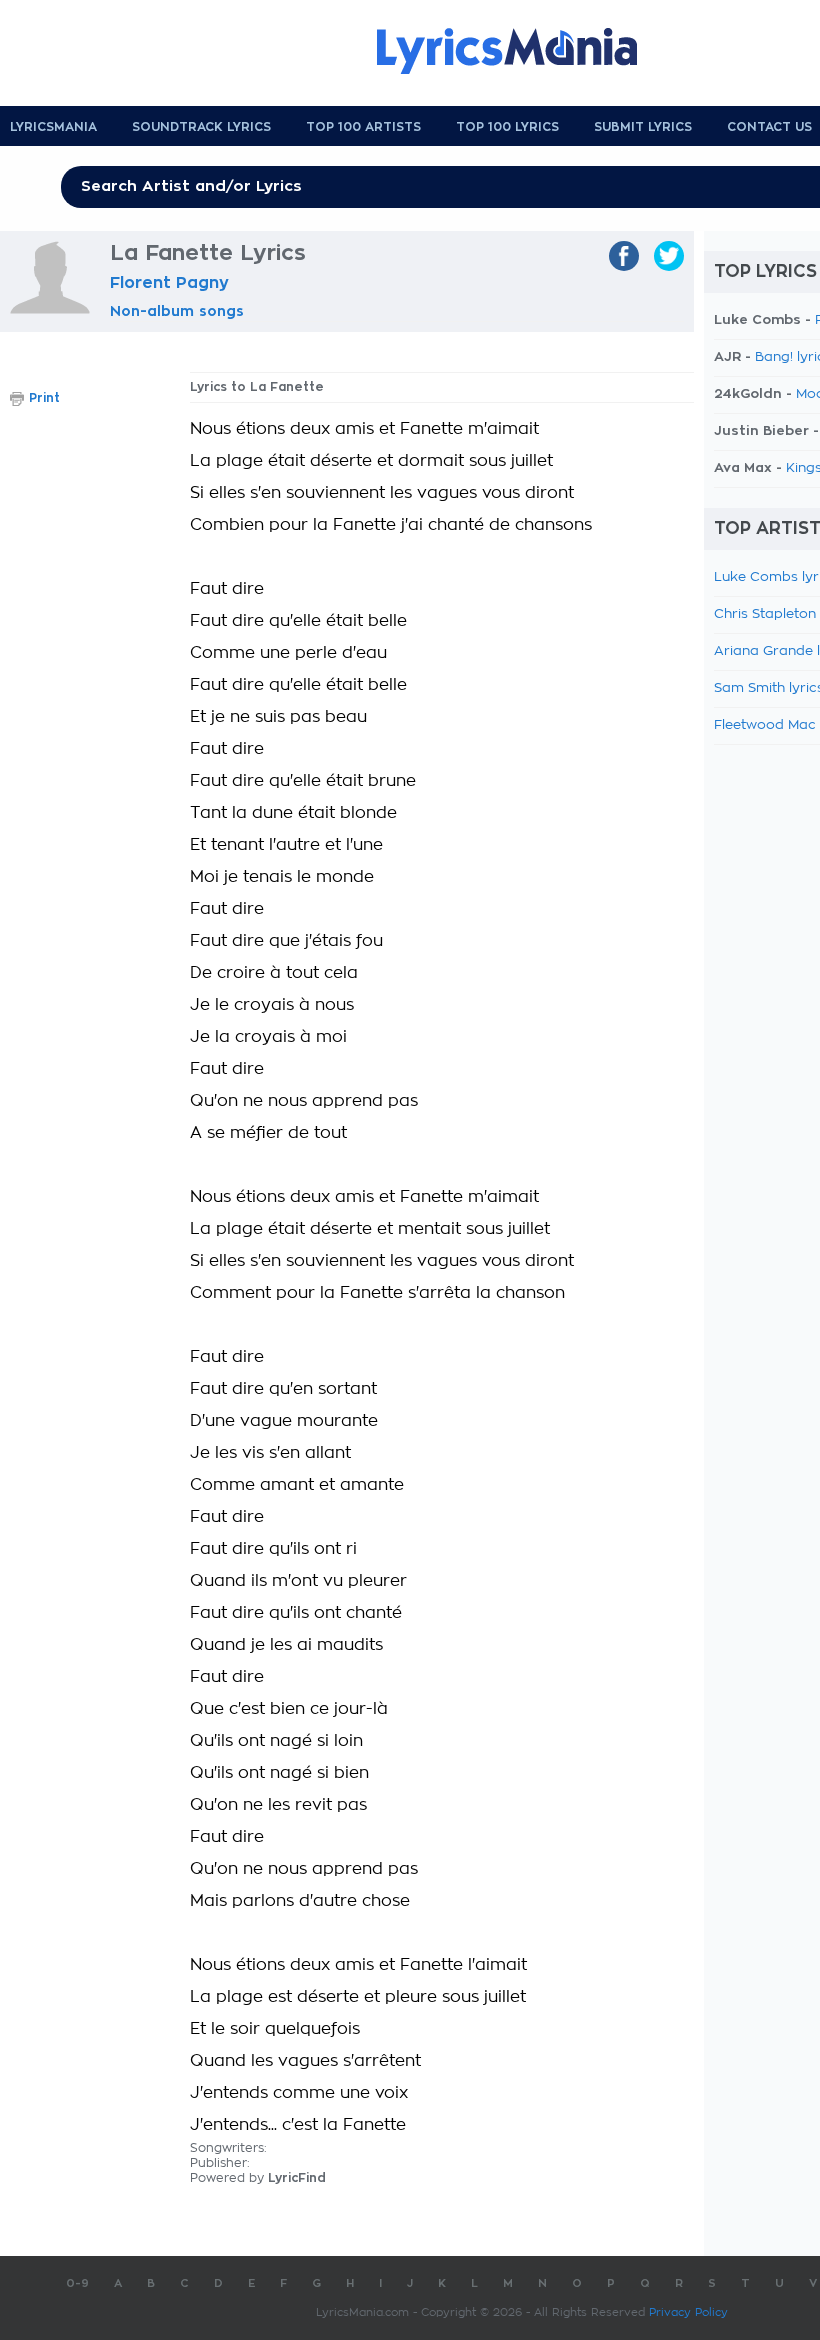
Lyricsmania (53, 127)
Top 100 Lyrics (507, 127)
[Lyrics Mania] (522, 51)
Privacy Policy (688, 2312)
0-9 (77, 2283)
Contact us (769, 127)
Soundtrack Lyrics (201, 127)
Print (44, 398)
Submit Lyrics (643, 127)
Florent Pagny (169, 283)
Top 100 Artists (363, 127)
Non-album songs (177, 311)
